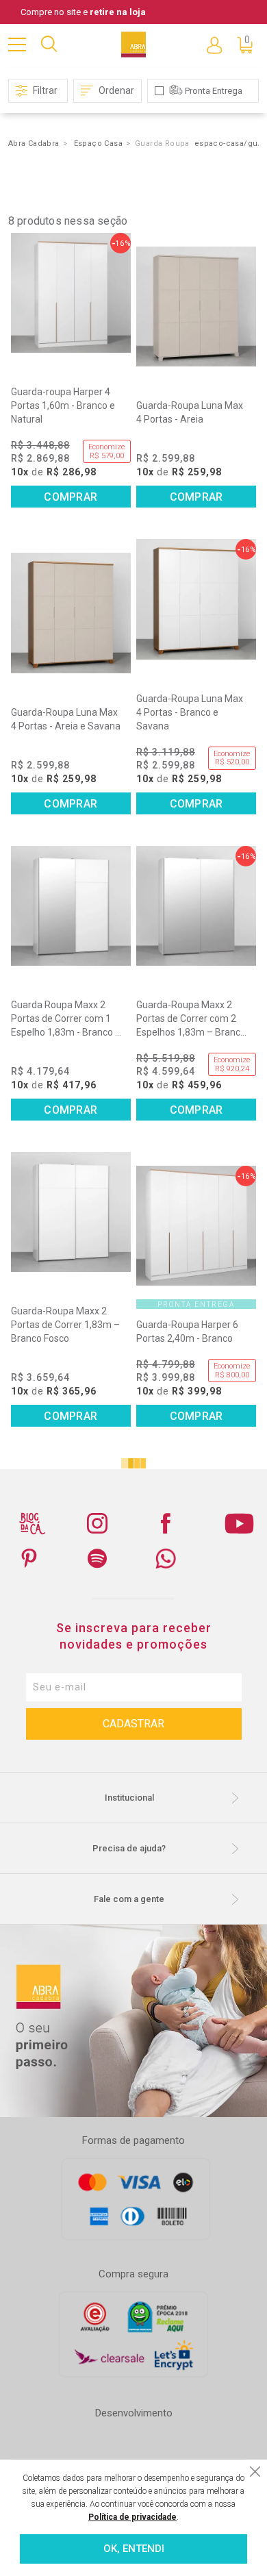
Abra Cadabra (34, 143)
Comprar (71, 497)
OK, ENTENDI (134, 2549)
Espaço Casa (98, 143)
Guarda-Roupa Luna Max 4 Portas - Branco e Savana (190, 712)
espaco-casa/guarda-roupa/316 (229, 143)
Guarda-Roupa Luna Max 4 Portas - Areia (190, 412)
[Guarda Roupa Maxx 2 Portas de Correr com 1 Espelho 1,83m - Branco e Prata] (71, 906)
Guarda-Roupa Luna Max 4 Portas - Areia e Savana (66, 719)
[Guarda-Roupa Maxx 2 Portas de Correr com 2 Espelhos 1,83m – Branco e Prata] (196, 906)
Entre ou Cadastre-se (214, 45)
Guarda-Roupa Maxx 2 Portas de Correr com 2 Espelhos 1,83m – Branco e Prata (191, 1019)
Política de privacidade (132, 2517)
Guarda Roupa (162, 143)
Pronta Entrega (214, 91)
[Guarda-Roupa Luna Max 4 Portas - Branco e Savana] (196, 599)
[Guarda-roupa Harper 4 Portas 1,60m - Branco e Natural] (71, 293)
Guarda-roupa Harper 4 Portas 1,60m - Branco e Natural (63, 405)
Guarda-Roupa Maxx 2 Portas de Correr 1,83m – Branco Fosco (65, 1325)
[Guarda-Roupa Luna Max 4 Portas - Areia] (196, 307)
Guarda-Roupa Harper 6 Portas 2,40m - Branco (187, 1331)
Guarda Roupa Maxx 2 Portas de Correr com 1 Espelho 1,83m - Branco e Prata (66, 1019)
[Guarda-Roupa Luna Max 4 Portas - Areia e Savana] (71, 613)
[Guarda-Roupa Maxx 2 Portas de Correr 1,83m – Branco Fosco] (71, 1212)
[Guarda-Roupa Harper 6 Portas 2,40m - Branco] (196, 1226)
